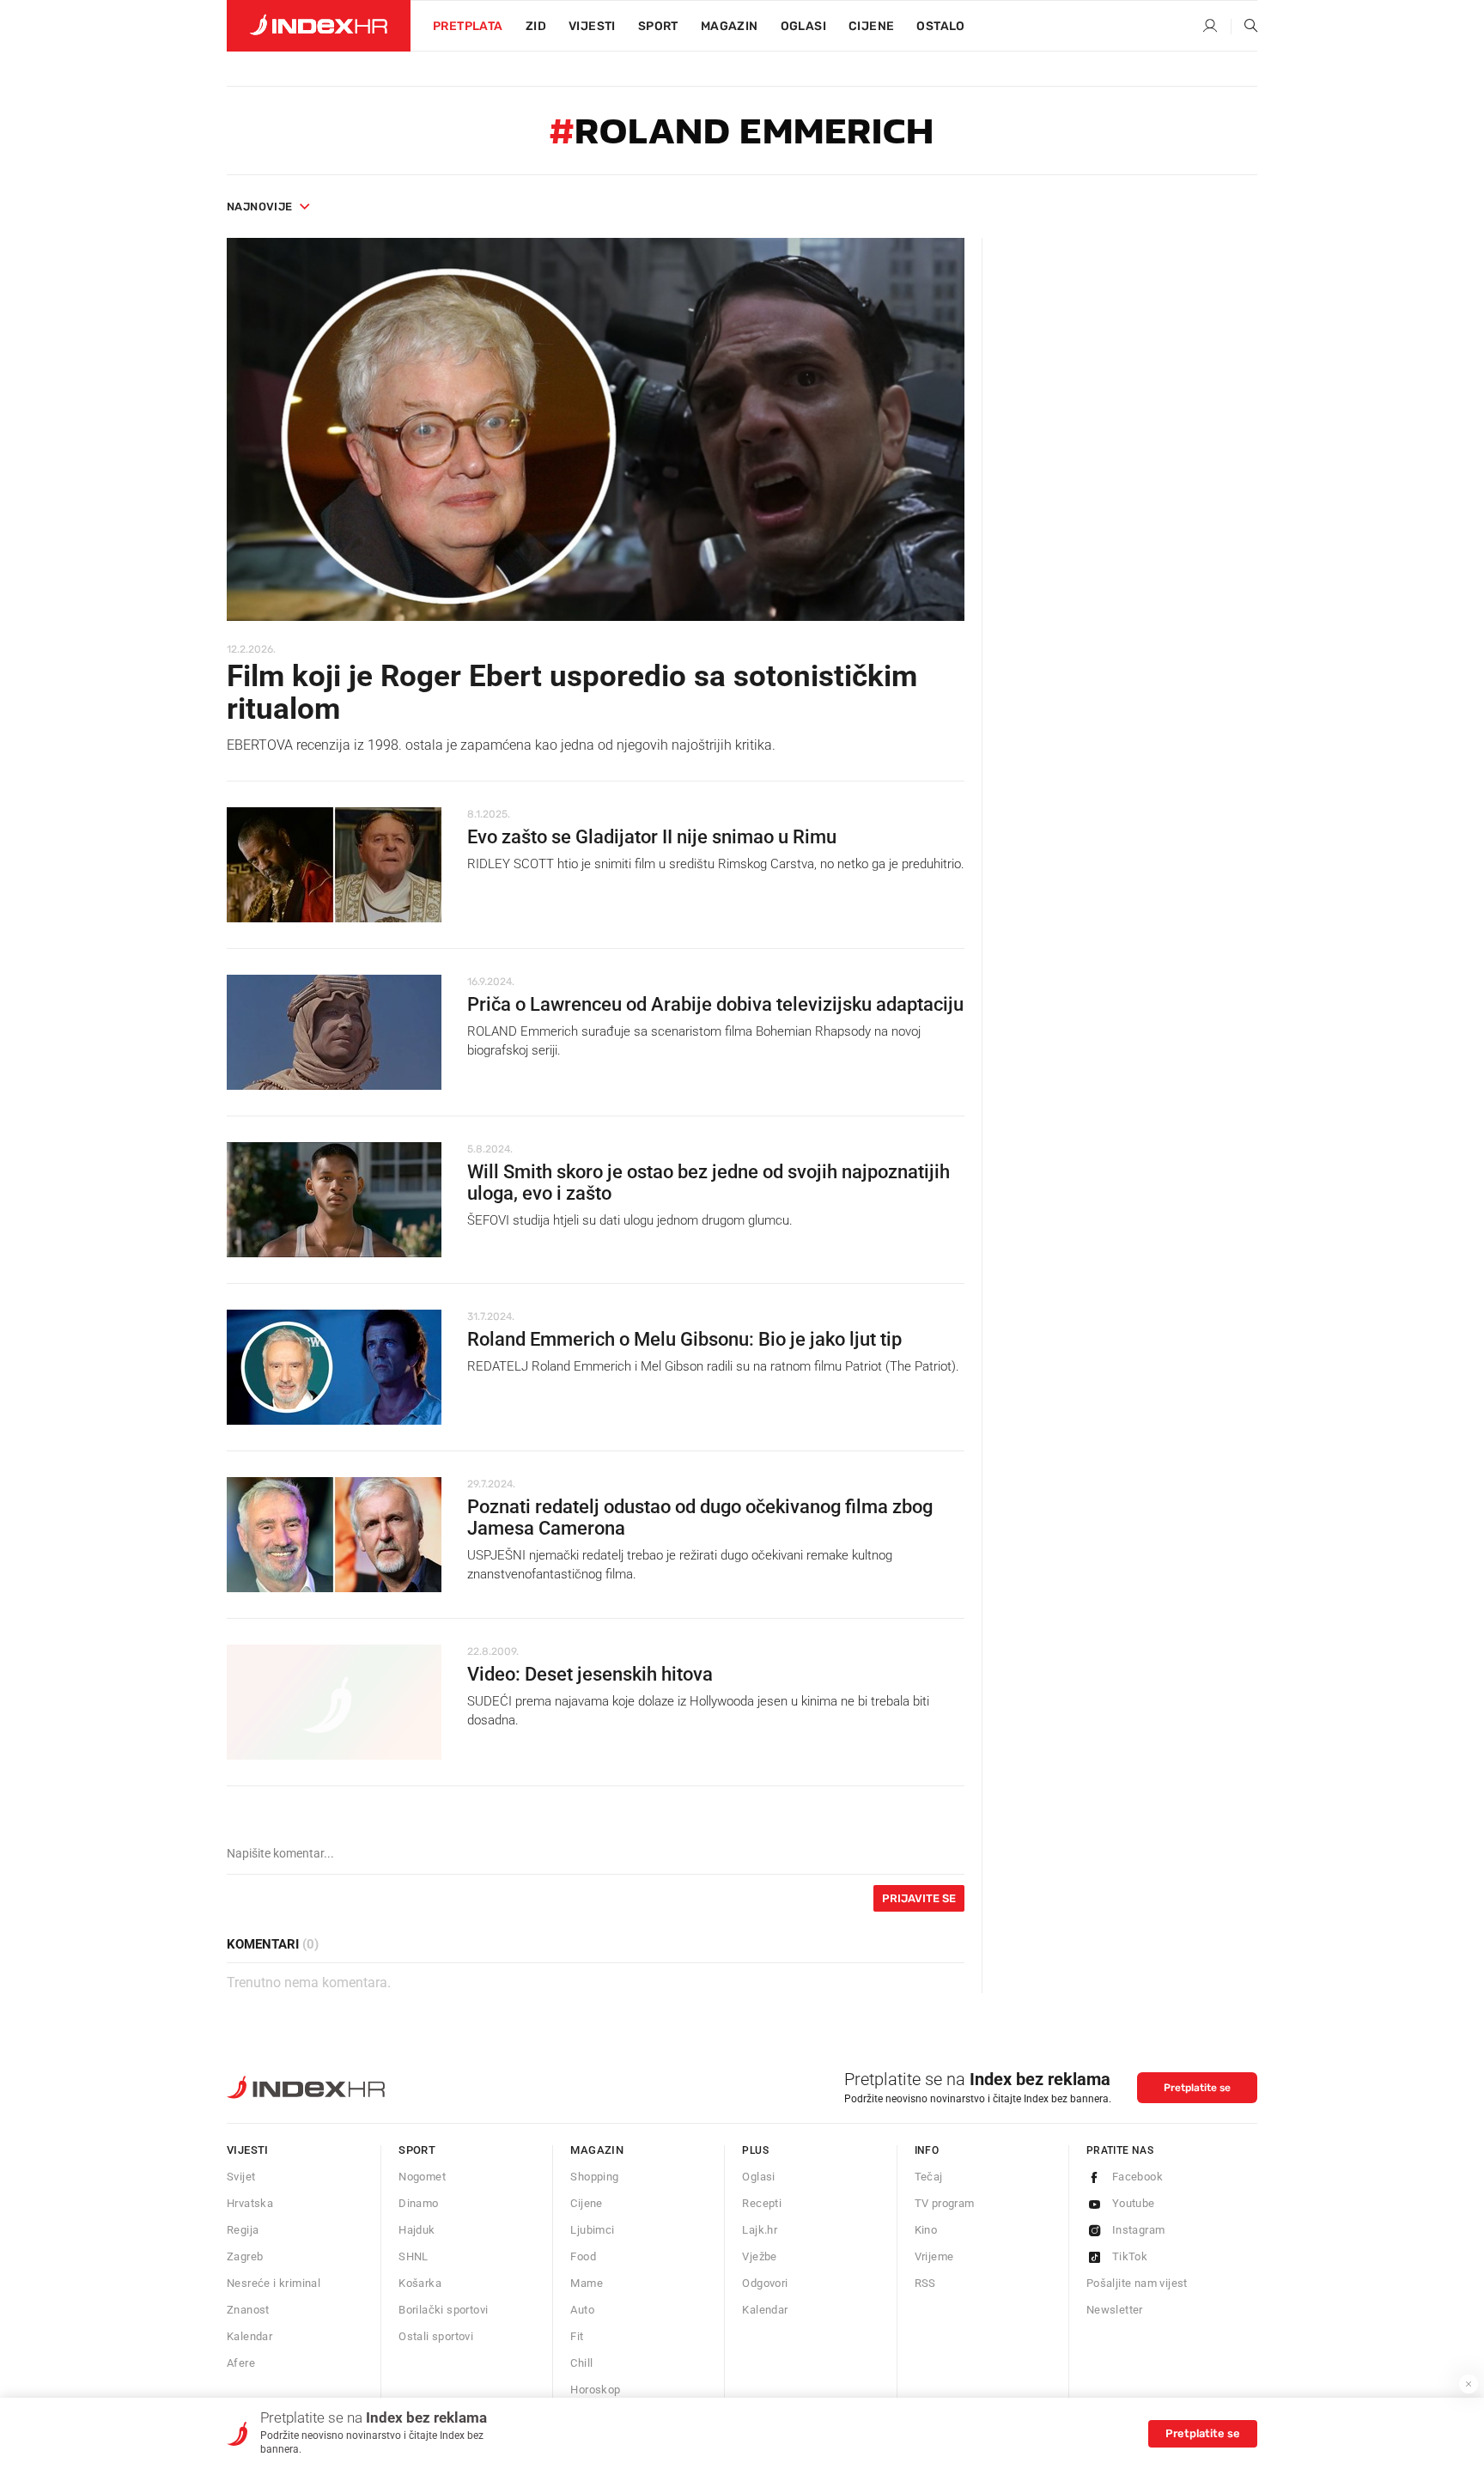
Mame (587, 2283)
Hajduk (417, 2230)
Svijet (241, 2177)
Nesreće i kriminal (274, 2283)
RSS (925, 2283)
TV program (945, 2203)
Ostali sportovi (436, 2336)
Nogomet (422, 2177)
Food (583, 2256)
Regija (243, 2230)
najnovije (260, 207)
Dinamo (418, 2203)
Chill (581, 2363)
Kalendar (249, 2336)
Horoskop (595, 2390)
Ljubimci (592, 2230)
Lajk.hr (760, 2230)
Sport (658, 26)
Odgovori (765, 2283)
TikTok (1130, 2256)
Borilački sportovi (443, 2310)
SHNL (414, 2256)
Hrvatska (250, 2203)
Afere (241, 2363)
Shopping (594, 2177)
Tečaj (929, 2177)
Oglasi (803, 26)
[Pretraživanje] (1244, 27)
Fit (577, 2336)
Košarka (420, 2283)
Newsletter (1115, 2310)
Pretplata (468, 26)
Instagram (1139, 2230)
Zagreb (245, 2256)
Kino (926, 2230)
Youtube (1134, 2203)
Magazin (597, 2150)
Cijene (871, 26)
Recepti (762, 2203)
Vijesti (592, 26)
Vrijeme (934, 2256)
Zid (536, 26)
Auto (582, 2310)
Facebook (1137, 2177)
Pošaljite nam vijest (1137, 2283)
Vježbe (759, 2256)
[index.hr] (319, 26)
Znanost (248, 2310)
